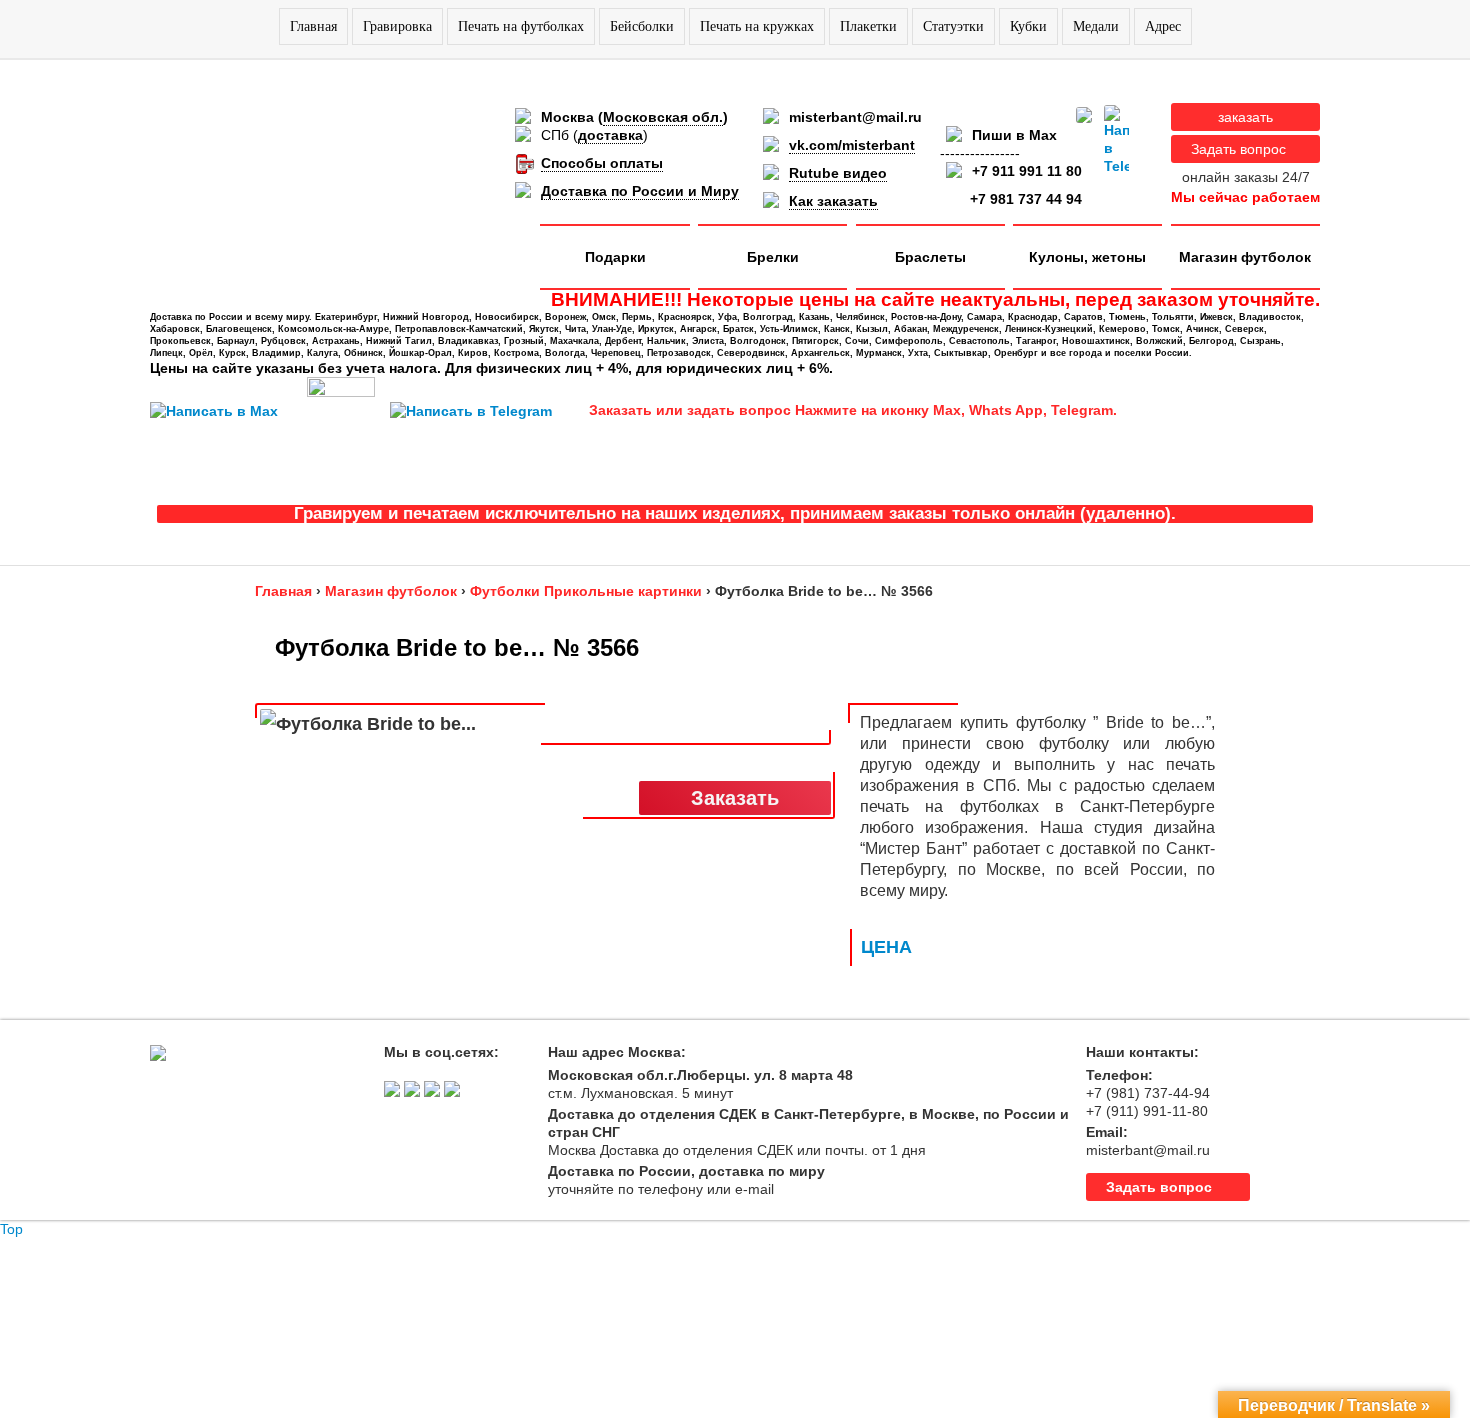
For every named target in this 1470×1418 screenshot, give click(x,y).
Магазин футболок (1245, 257)
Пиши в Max (1014, 135)
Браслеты (930, 257)
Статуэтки (953, 26)
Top (11, 1229)
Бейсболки (642, 26)
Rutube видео (838, 173)
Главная (313, 26)
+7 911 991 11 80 (1027, 171)
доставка (610, 135)
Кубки (1028, 26)
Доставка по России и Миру (640, 191)
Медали (1096, 26)
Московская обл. (663, 117)
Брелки (773, 257)
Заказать (735, 798)
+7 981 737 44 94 (1026, 199)
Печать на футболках (521, 26)
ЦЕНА (886, 947)
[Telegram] (1116, 140)
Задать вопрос (1238, 149)
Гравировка (397, 26)
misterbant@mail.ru (855, 117)
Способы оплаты (602, 163)
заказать (1245, 117)
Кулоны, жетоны (1087, 257)
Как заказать (833, 201)
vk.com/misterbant (852, 145)
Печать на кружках (757, 26)
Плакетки (868, 26)
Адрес (1163, 26)
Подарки (615, 257)
